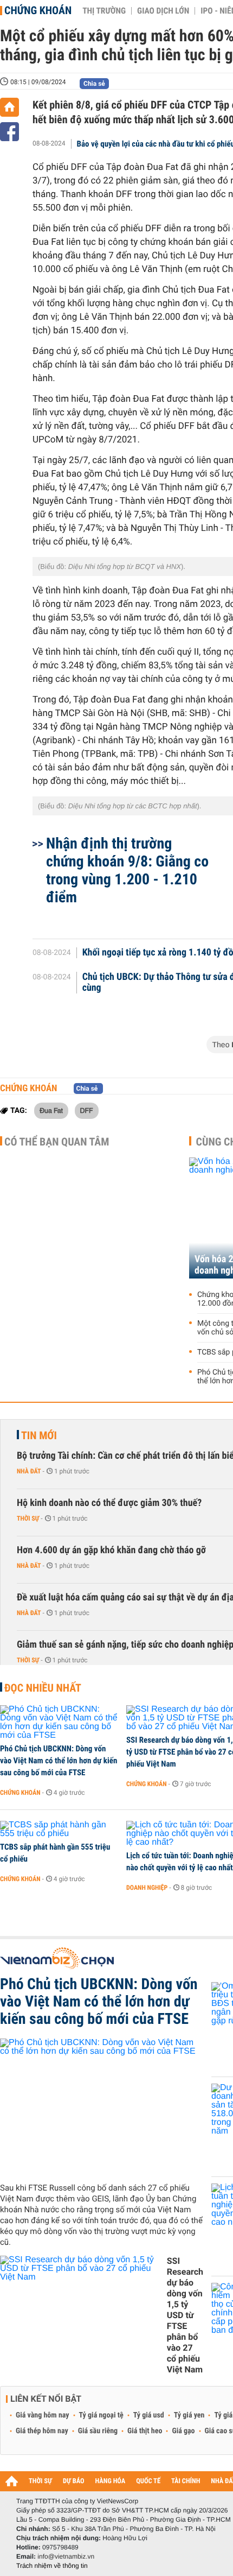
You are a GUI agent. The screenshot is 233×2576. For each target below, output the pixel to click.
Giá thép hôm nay (42, 2431)
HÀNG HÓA (111, 2481)
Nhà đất (29, 1471)
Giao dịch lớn (163, 11)
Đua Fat (51, 1110)
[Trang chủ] (9, 107)
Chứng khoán (38, 10)
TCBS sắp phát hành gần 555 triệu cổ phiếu (55, 1853)
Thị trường (104, 11)
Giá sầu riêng (98, 2431)
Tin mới (39, 1435)
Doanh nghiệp (147, 1888)
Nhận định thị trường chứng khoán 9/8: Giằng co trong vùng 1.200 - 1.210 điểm (127, 870)
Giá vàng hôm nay (43, 2415)
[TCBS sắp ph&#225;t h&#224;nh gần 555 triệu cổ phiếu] (59, 1830)
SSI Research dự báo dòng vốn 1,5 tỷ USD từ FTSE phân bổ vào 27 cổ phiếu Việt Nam (185, 2315)
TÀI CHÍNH (186, 2481)
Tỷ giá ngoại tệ (101, 2415)
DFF (87, 1110)
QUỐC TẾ (148, 2481)
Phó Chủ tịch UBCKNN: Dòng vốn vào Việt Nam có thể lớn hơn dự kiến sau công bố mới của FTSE (59, 1761)
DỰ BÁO (74, 2481)
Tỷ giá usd (149, 2415)
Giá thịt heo (145, 2431)
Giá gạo (183, 2431)
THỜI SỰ (40, 2481)
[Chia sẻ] (9, 132)
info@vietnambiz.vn (66, 2556)
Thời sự (28, 1518)
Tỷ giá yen (189, 2415)
